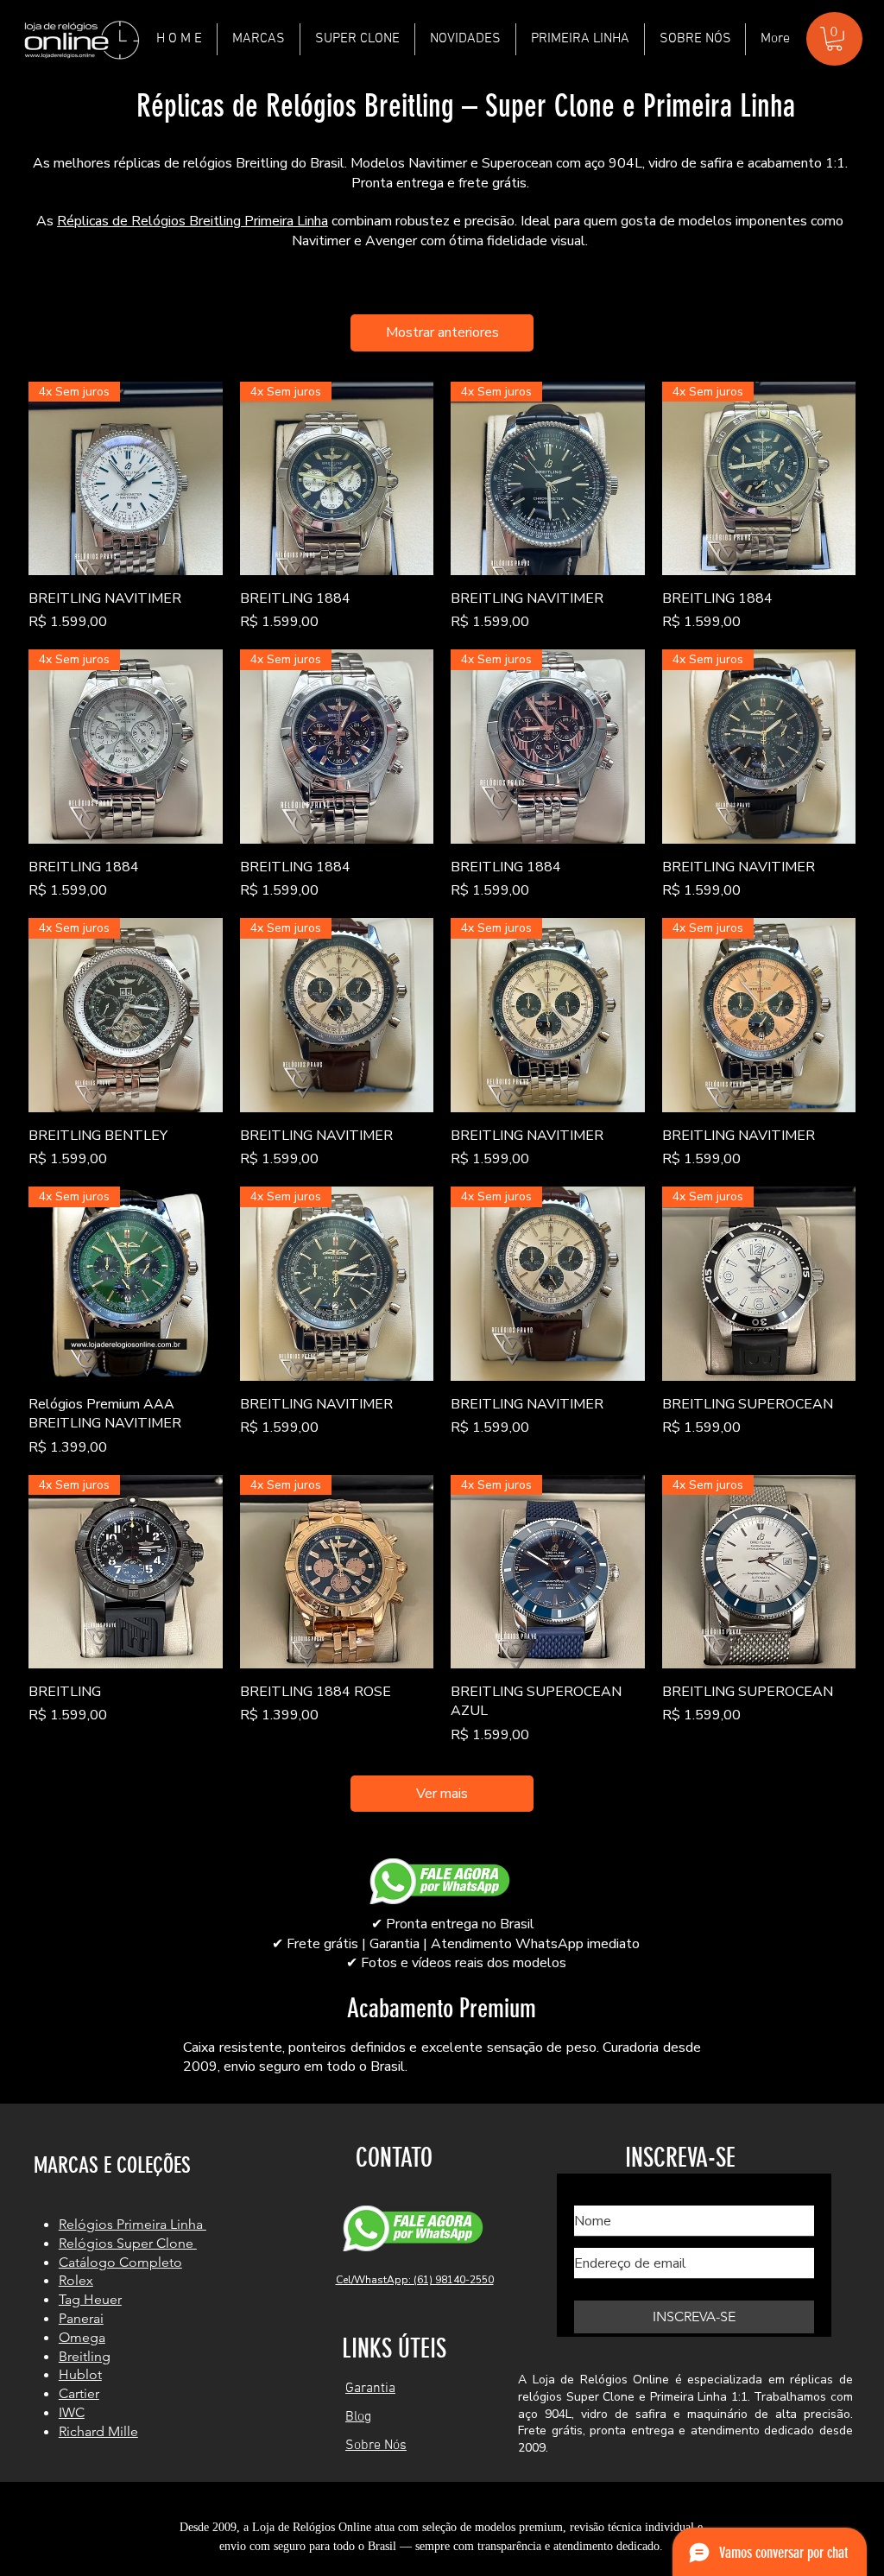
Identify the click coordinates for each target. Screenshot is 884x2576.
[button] (259, 39)
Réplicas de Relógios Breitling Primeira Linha (193, 221)
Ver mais (442, 1794)
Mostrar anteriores (442, 332)
